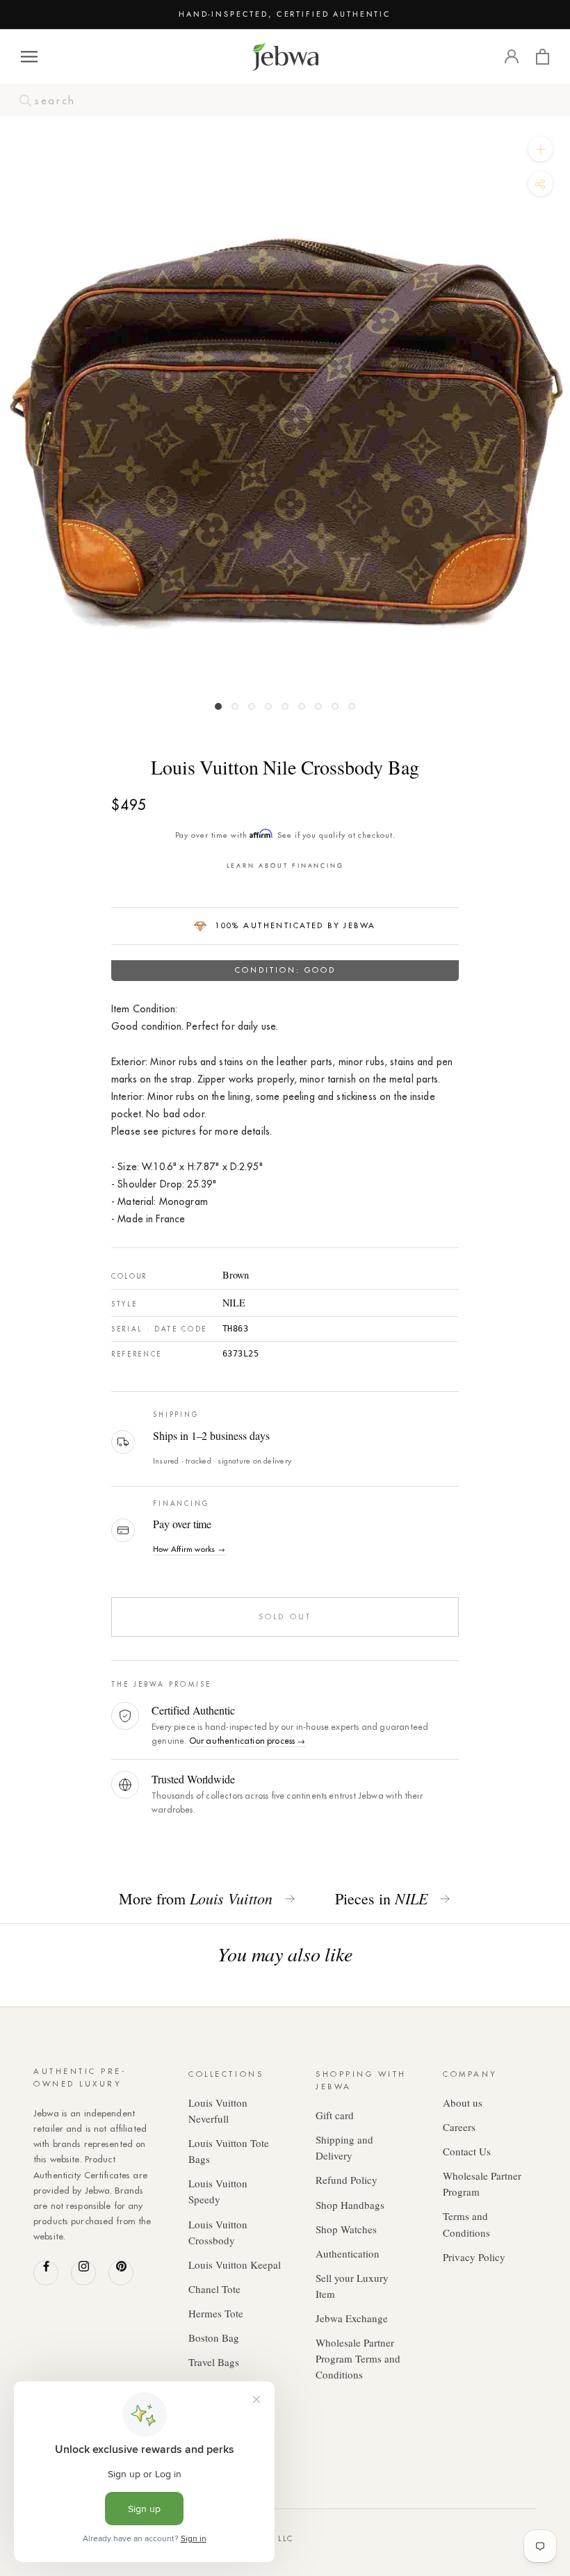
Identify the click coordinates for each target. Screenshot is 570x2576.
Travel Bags (214, 2362)
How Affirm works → (189, 1549)
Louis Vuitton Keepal (235, 2265)
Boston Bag (214, 2338)
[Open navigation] (29, 57)
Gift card (335, 2115)
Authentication (348, 2253)
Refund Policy (347, 2180)
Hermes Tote (216, 2313)
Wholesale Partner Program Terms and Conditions (358, 2358)
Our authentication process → (247, 1741)
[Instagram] (83, 2273)
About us (463, 2103)
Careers (459, 2127)
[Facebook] (46, 2273)
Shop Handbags (350, 2205)
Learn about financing (285, 865)
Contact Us (467, 2151)
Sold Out (285, 1617)
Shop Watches (346, 2229)
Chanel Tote (214, 2289)
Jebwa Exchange (352, 2318)
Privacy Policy (474, 2257)
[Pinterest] (121, 2273)
